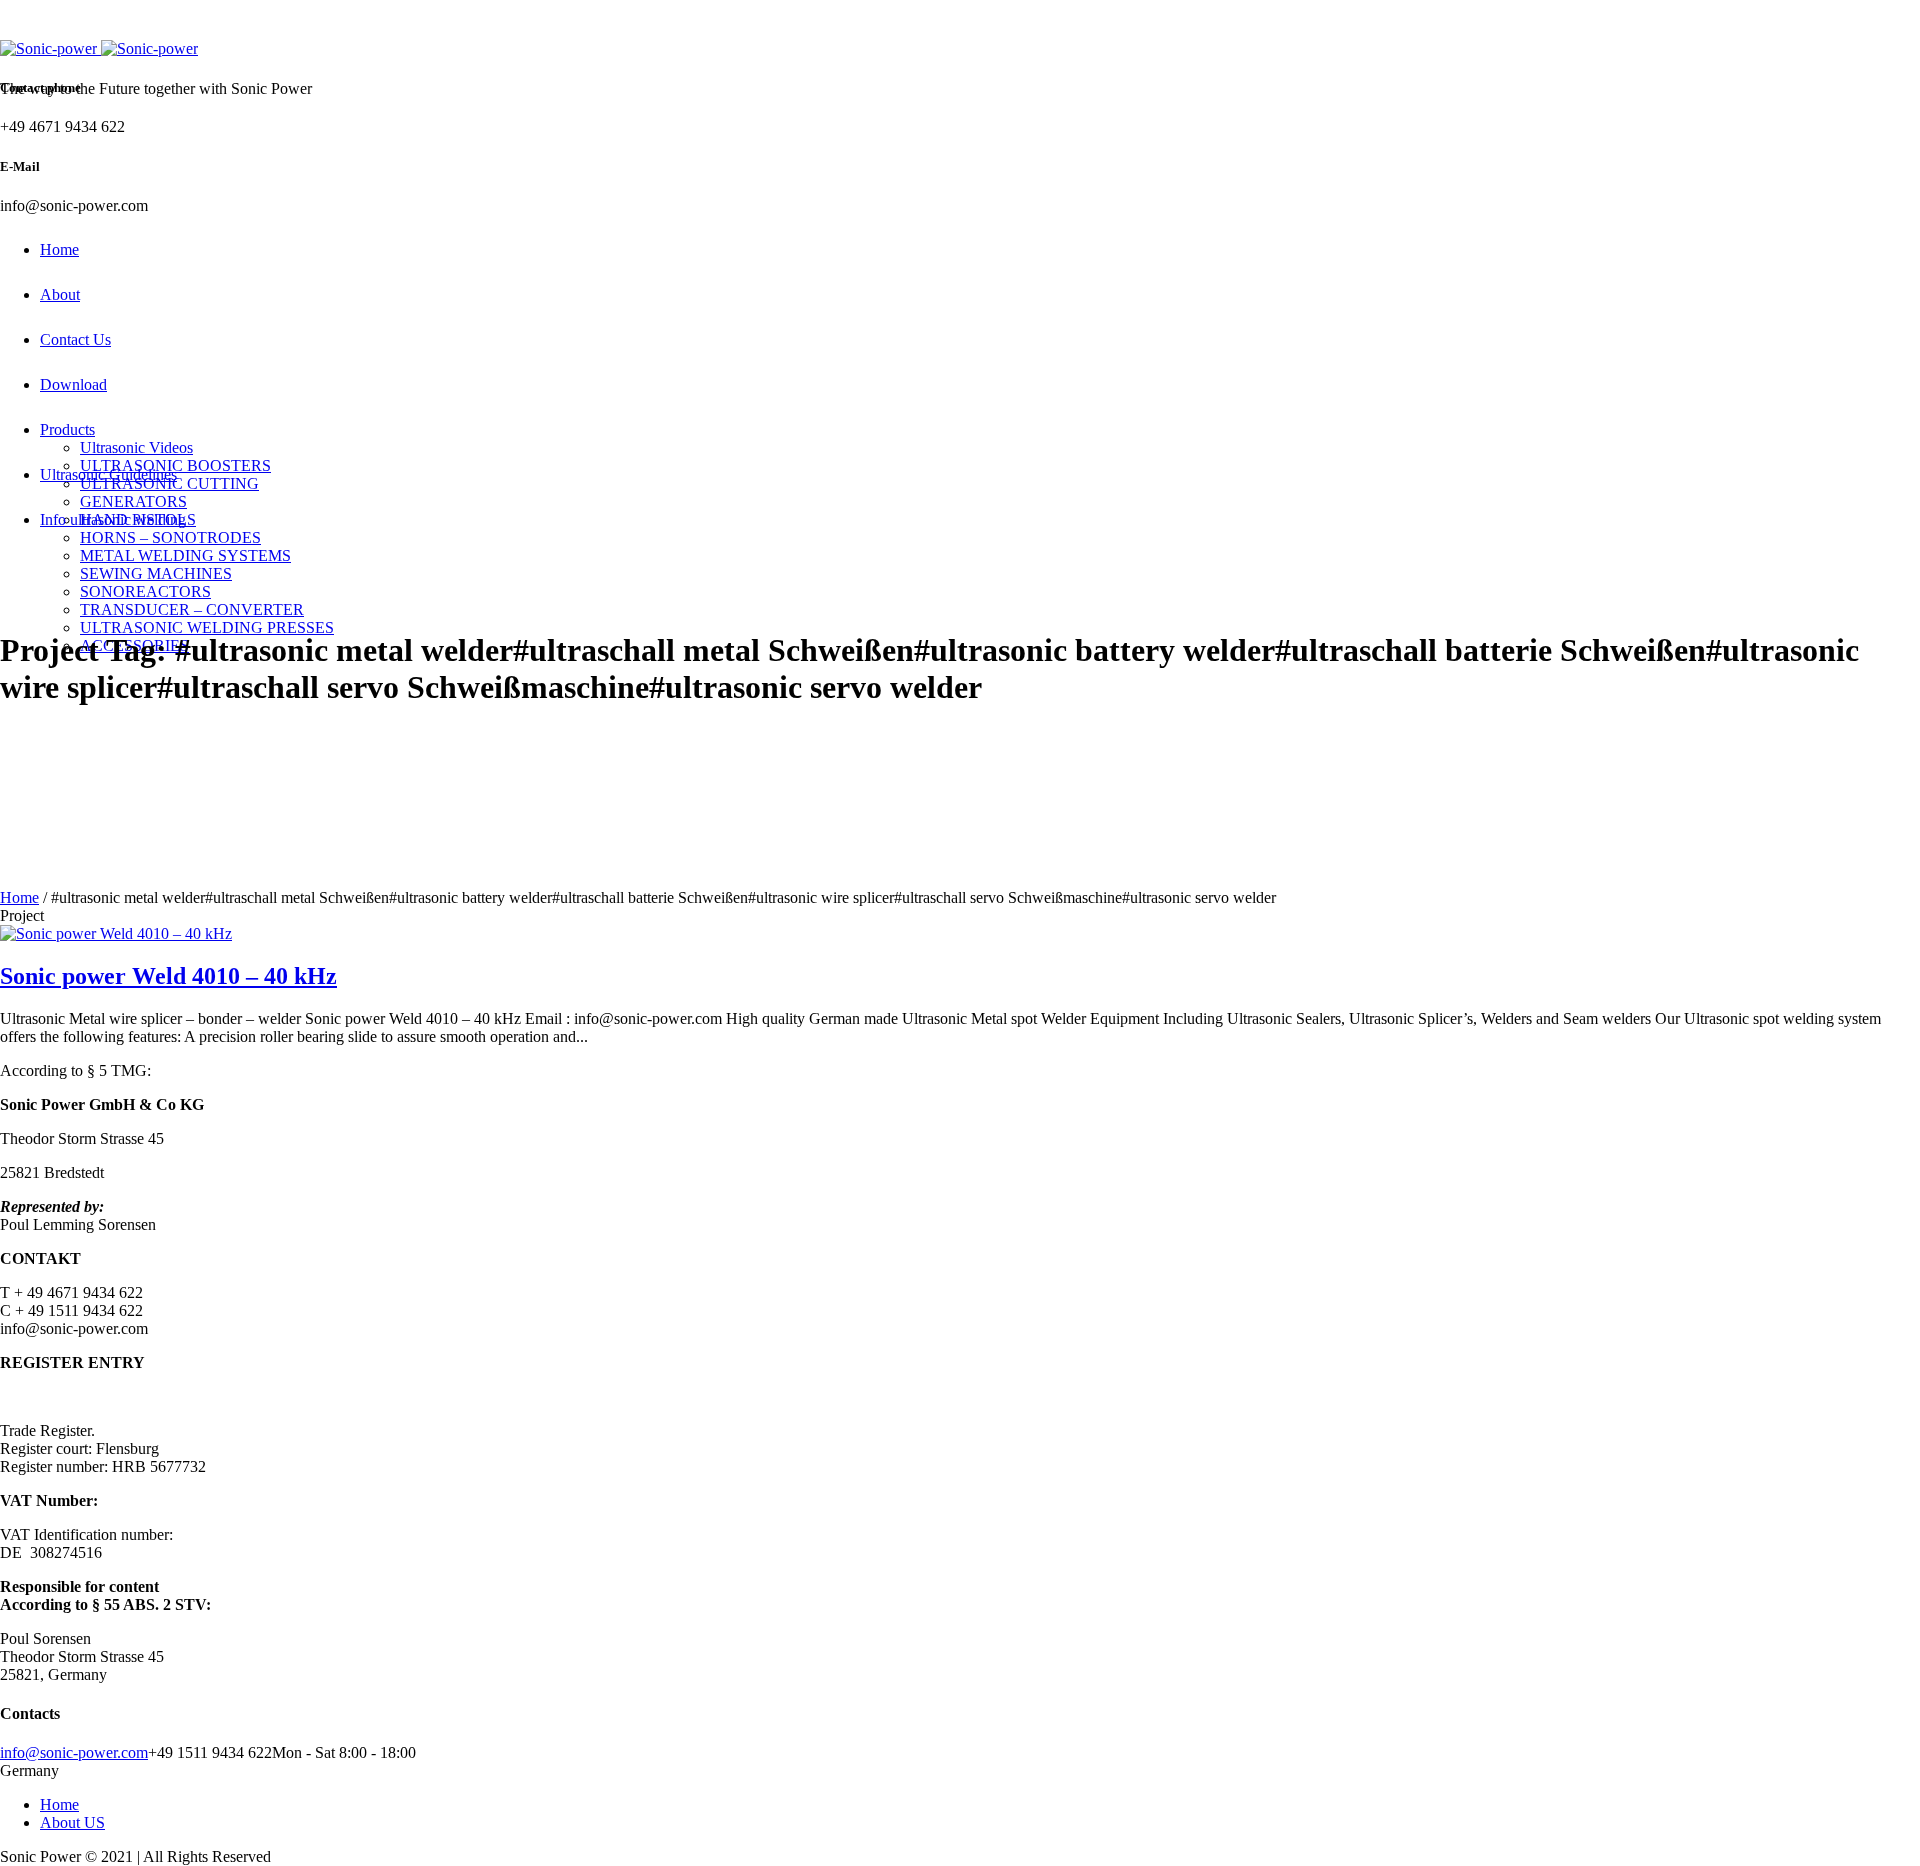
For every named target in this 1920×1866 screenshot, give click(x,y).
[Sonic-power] (99, 48)
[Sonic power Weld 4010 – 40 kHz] (116, 933)
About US (72, 1822)
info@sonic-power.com (74, 1752)
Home (19, 897)
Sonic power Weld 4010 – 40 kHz (168, 976)
